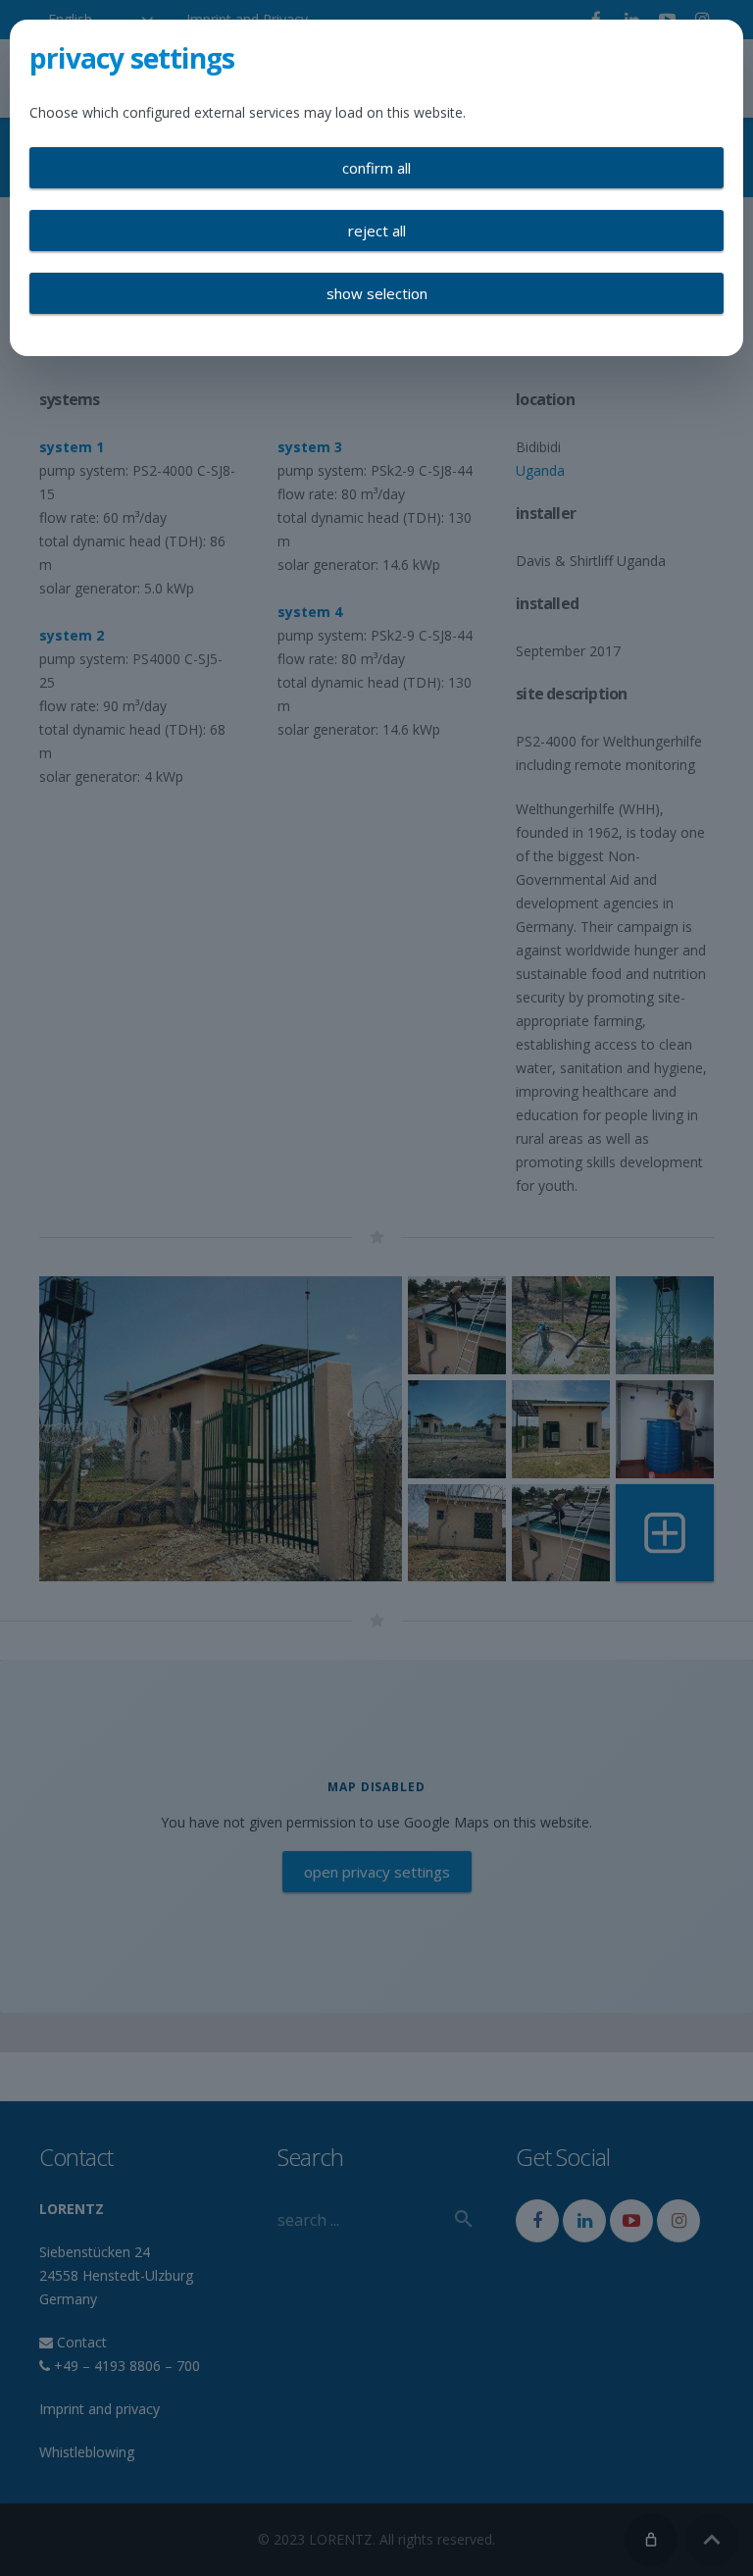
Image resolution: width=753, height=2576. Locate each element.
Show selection (377, 293)
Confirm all (376, 168)
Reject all (377, 231)
